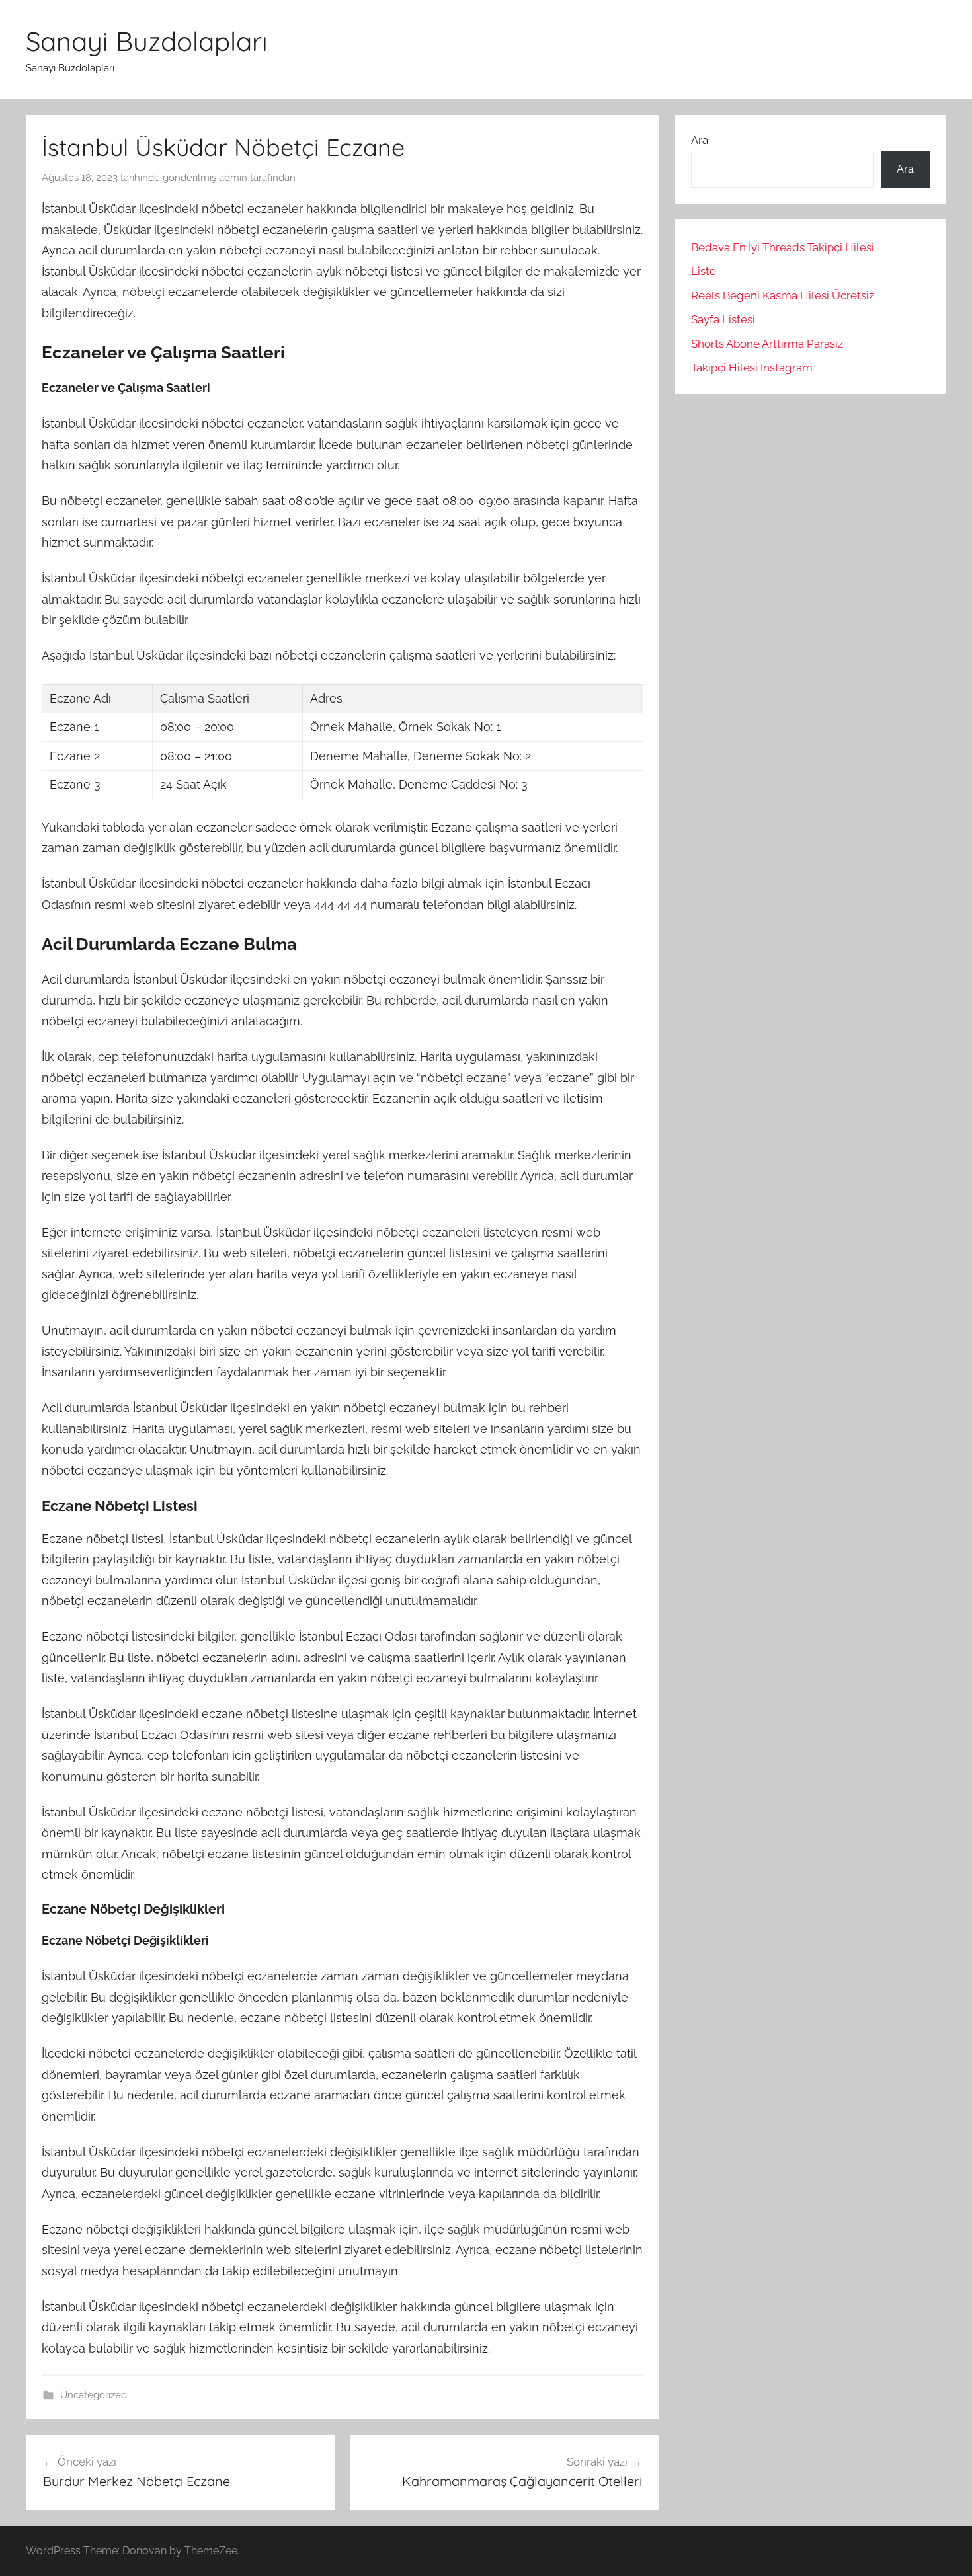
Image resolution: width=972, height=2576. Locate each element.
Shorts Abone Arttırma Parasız (767, 344)
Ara (700, 140)
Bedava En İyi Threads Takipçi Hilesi (783, 247)
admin (233, 178)
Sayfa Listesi (723, 319)
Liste (704, 271)
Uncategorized (94, 2395)
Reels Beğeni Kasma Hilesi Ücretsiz (783, 295)
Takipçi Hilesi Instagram (752, 368)
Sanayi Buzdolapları (147, 41)
